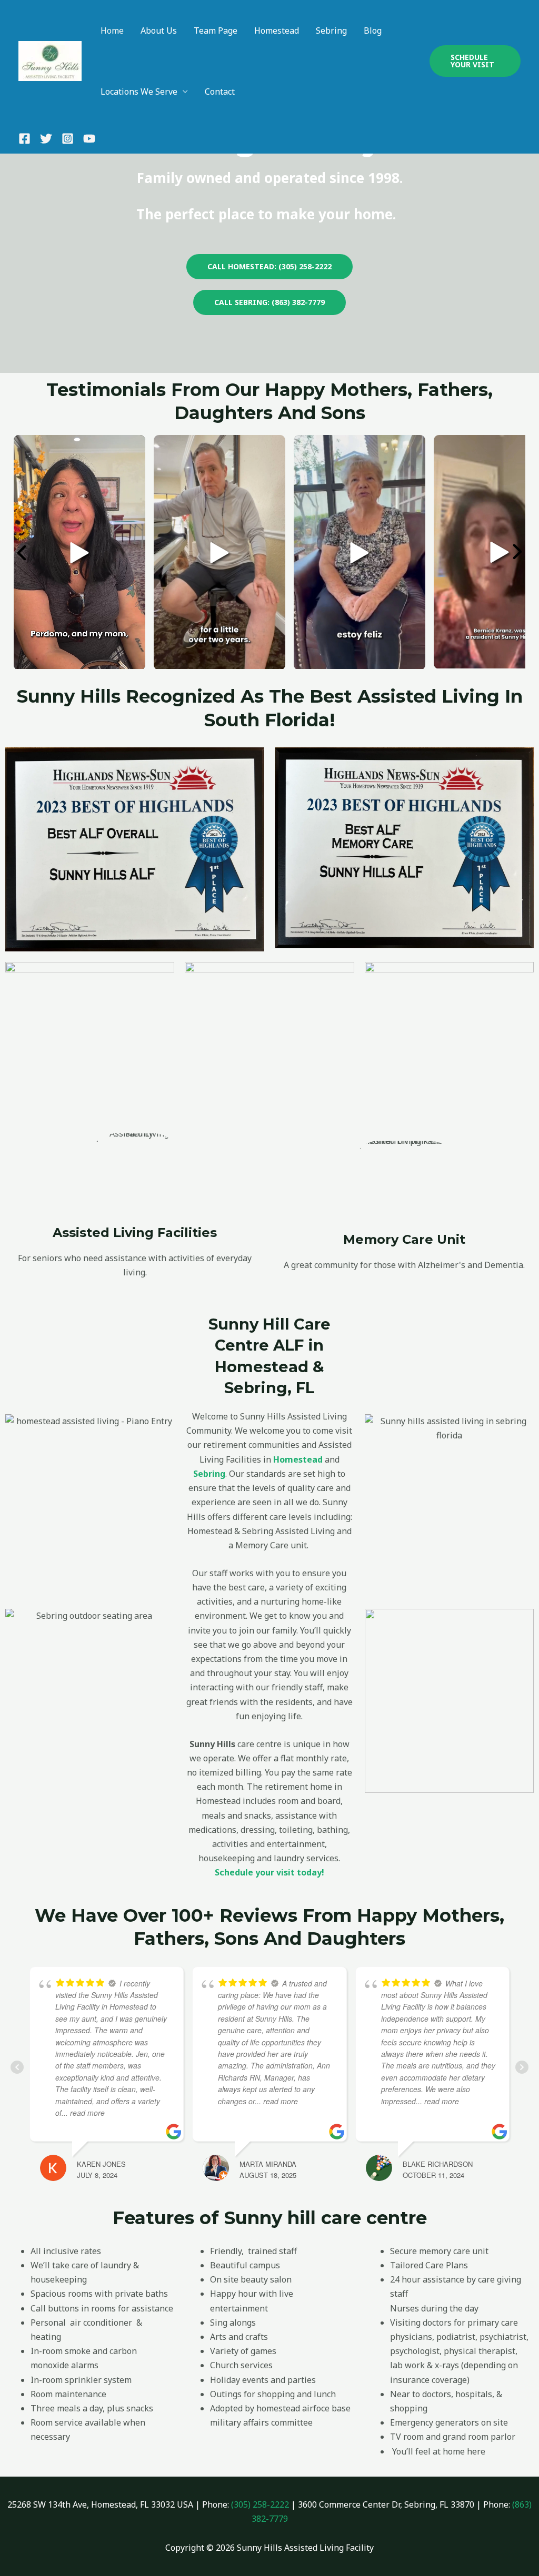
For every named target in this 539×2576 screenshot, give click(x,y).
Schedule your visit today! (269, 1872)
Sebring (331, 31)
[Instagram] (68, 139)
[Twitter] (46, 139)
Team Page (216, 31)
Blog (373, 31)
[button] (475, 61)
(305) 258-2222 (260, 2504)
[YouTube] (89, 139)
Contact (220, 92)
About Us (159, 31)
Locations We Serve (139, 92)
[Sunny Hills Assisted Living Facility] (50, 60)
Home (112, 31)
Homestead (277, 31)
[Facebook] (24, 139)
